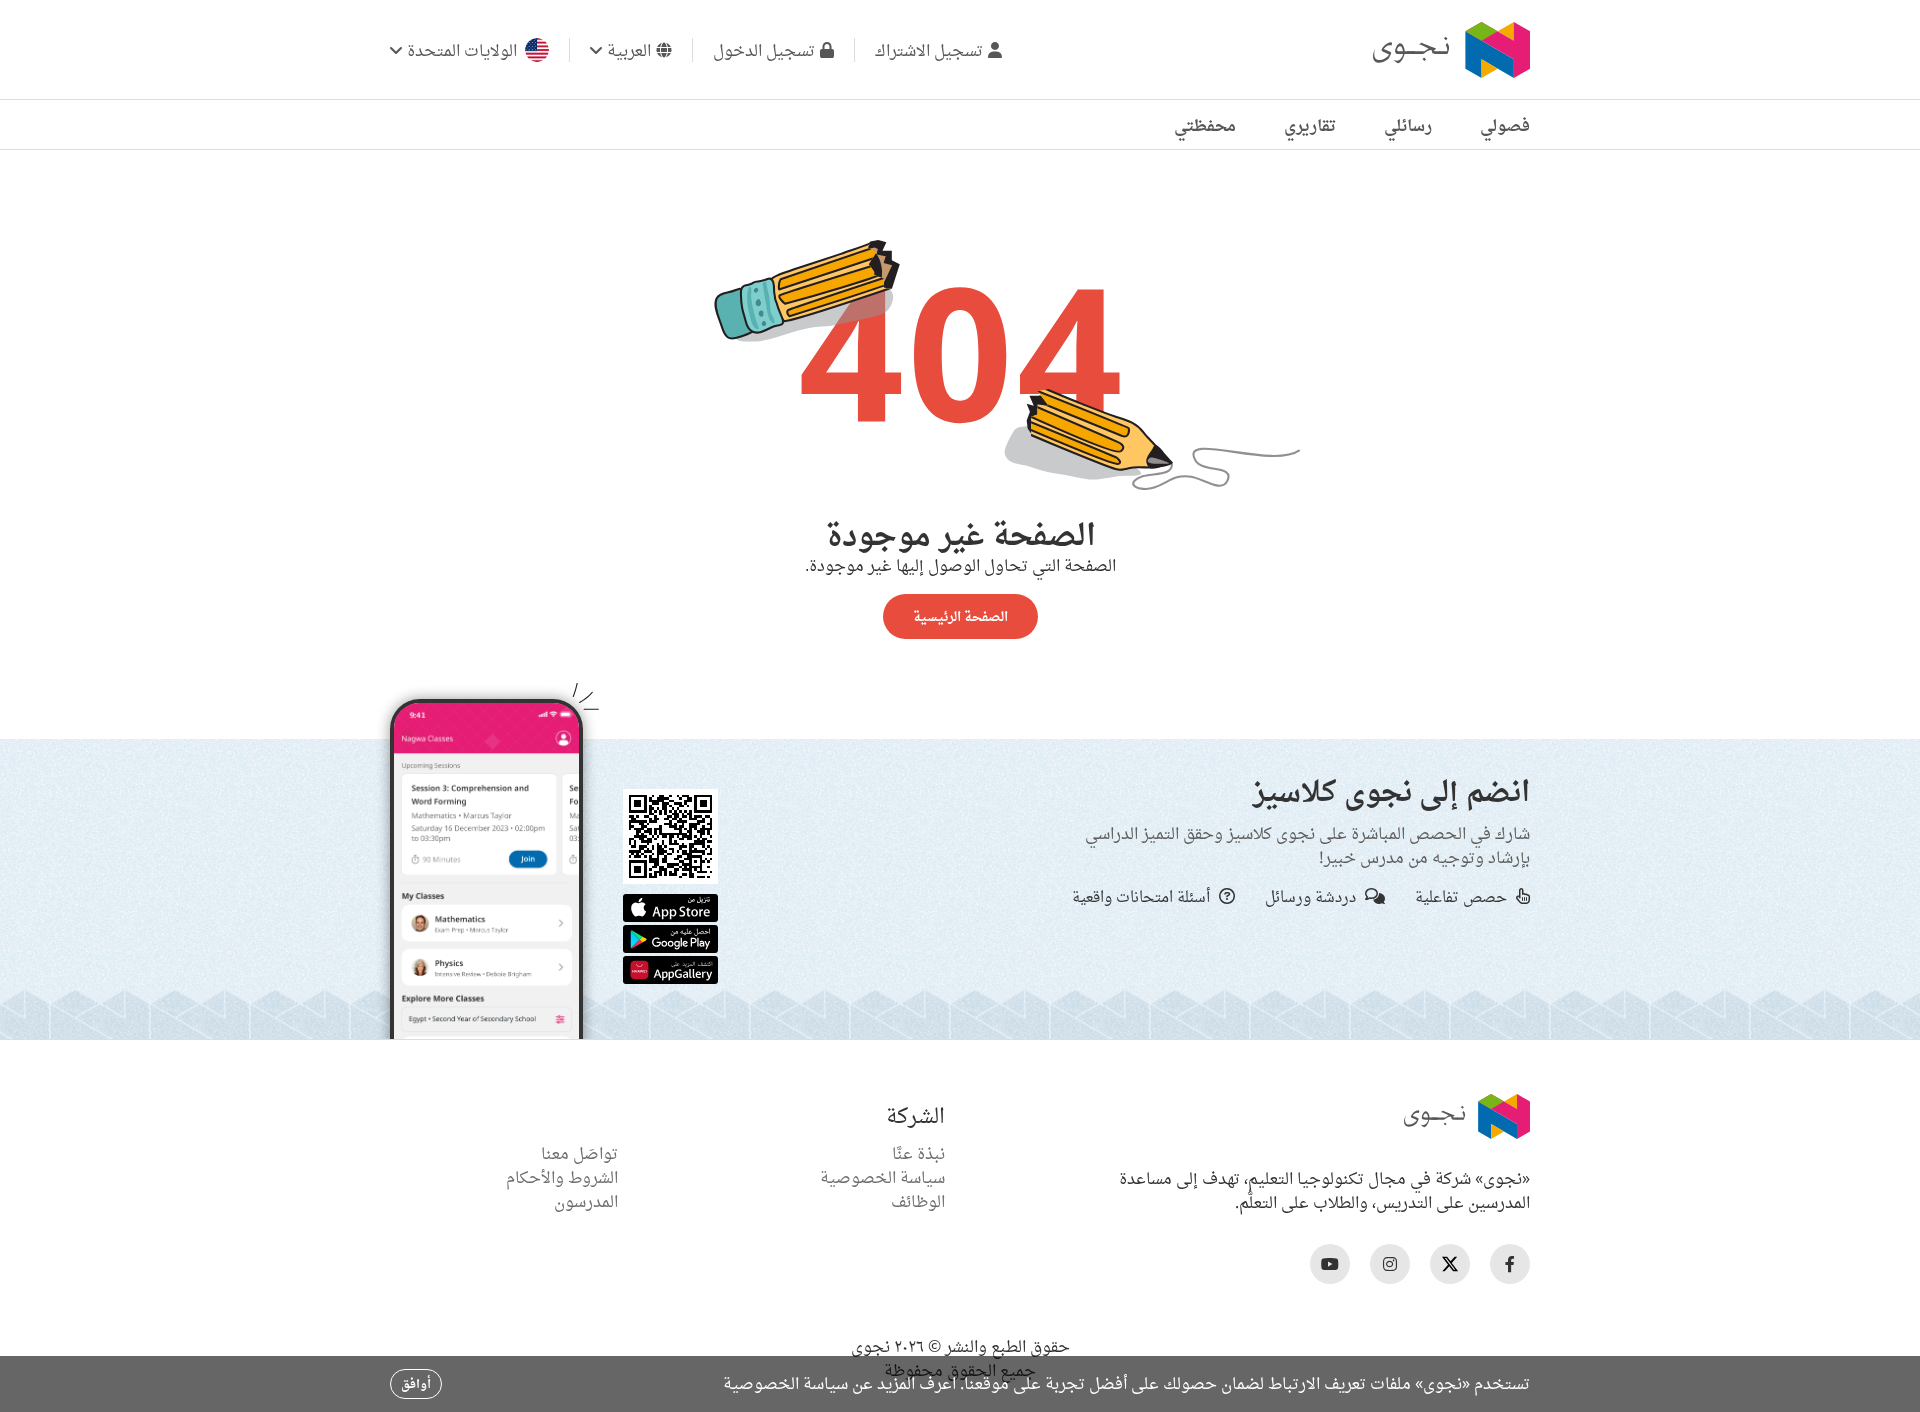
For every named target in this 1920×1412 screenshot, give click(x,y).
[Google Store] (670, 937)
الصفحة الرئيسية (960, 616)
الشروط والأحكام (562, 1177)
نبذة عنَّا (918, 1153)
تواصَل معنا (579, 1153)
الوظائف (918, 1201)
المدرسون (586, 1201)
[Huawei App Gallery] (670, 968)
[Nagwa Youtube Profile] (1330, 1264)
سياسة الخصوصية (882, 1177)
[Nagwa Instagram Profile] (1390, 1264)
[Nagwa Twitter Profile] (1450, 1264)
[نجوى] (1449, 50)
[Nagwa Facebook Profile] (1510, 1264)
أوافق (416, 1383)
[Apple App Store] (670, 906)
